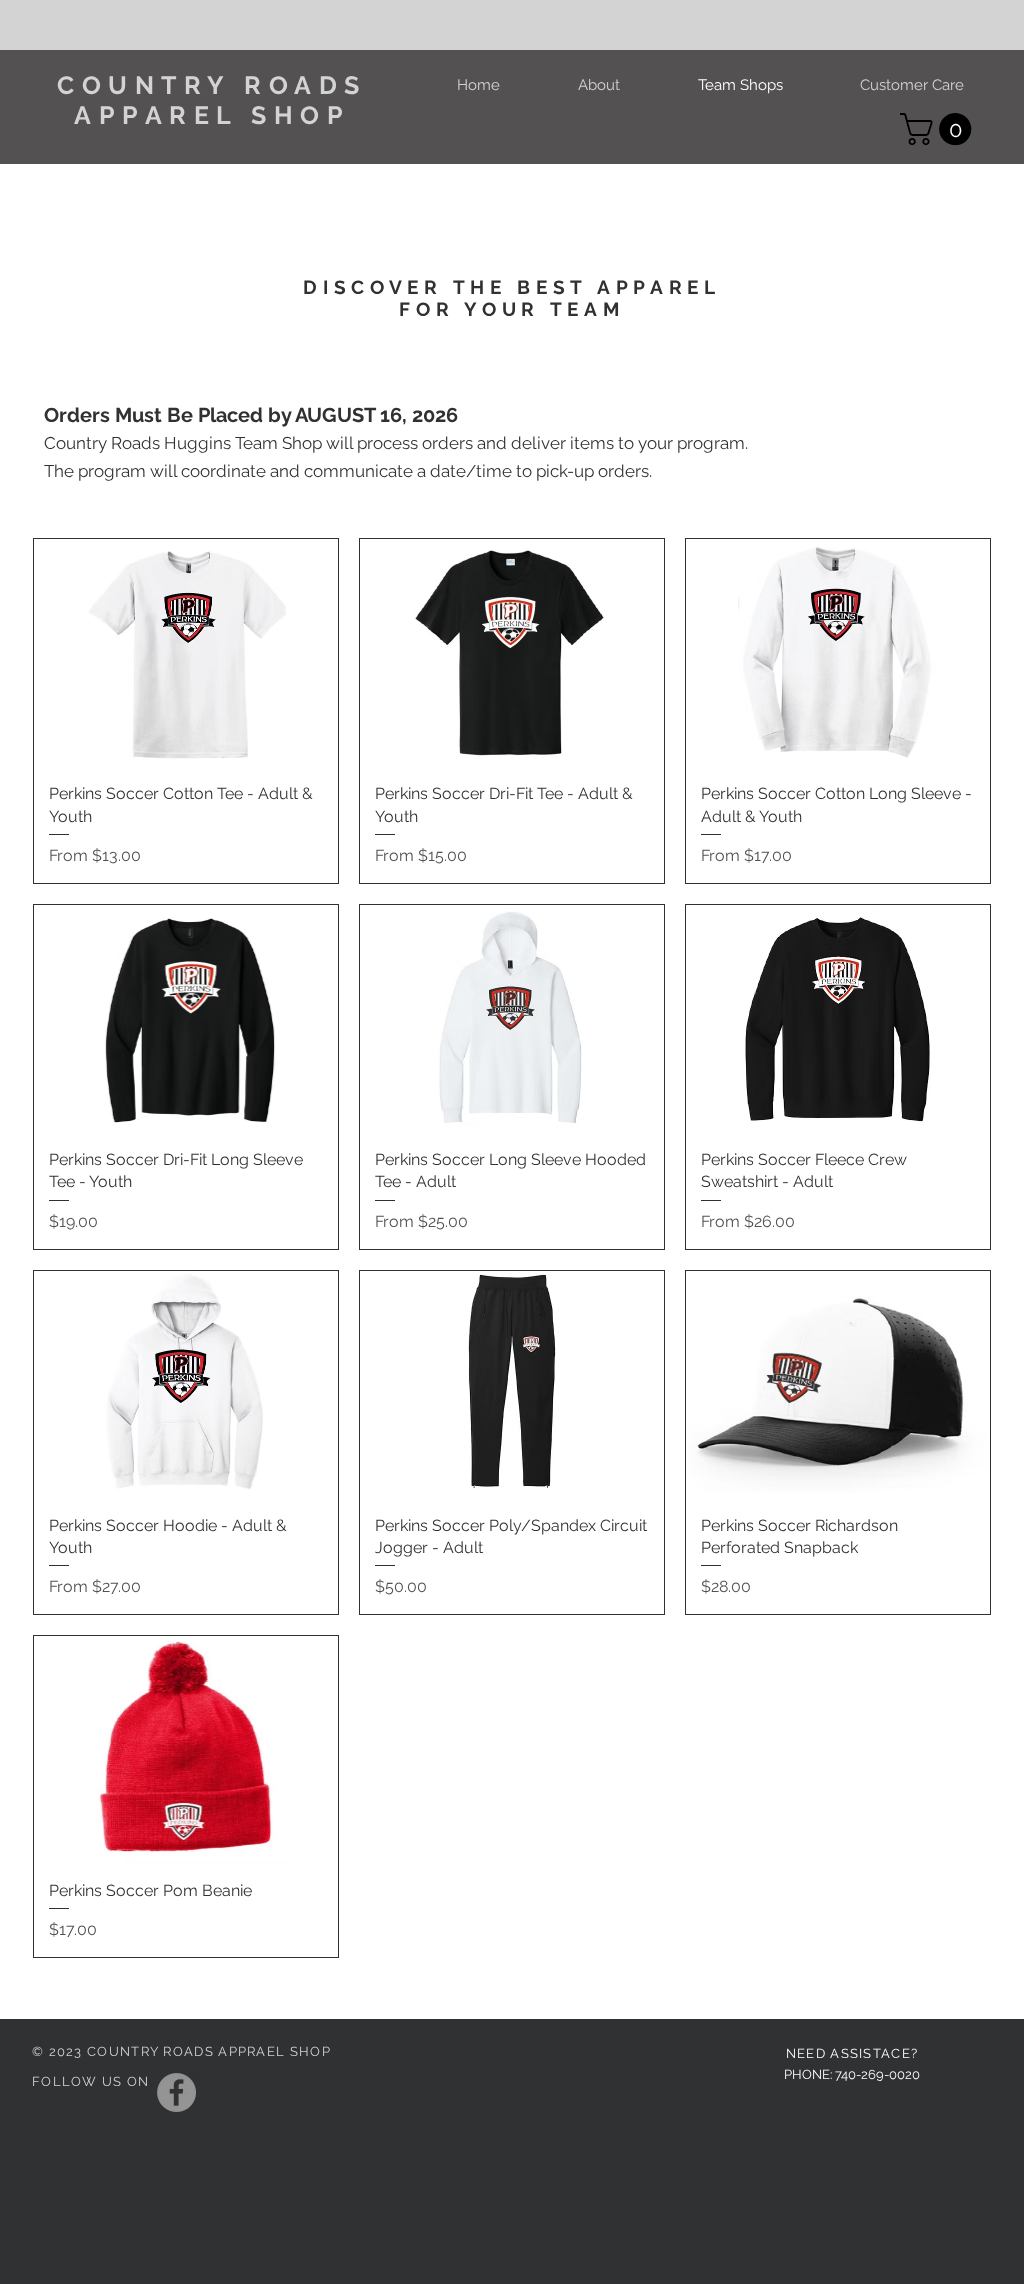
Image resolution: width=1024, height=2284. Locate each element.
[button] (939, 129)
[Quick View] (186, 653)
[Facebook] (176, 2092)
